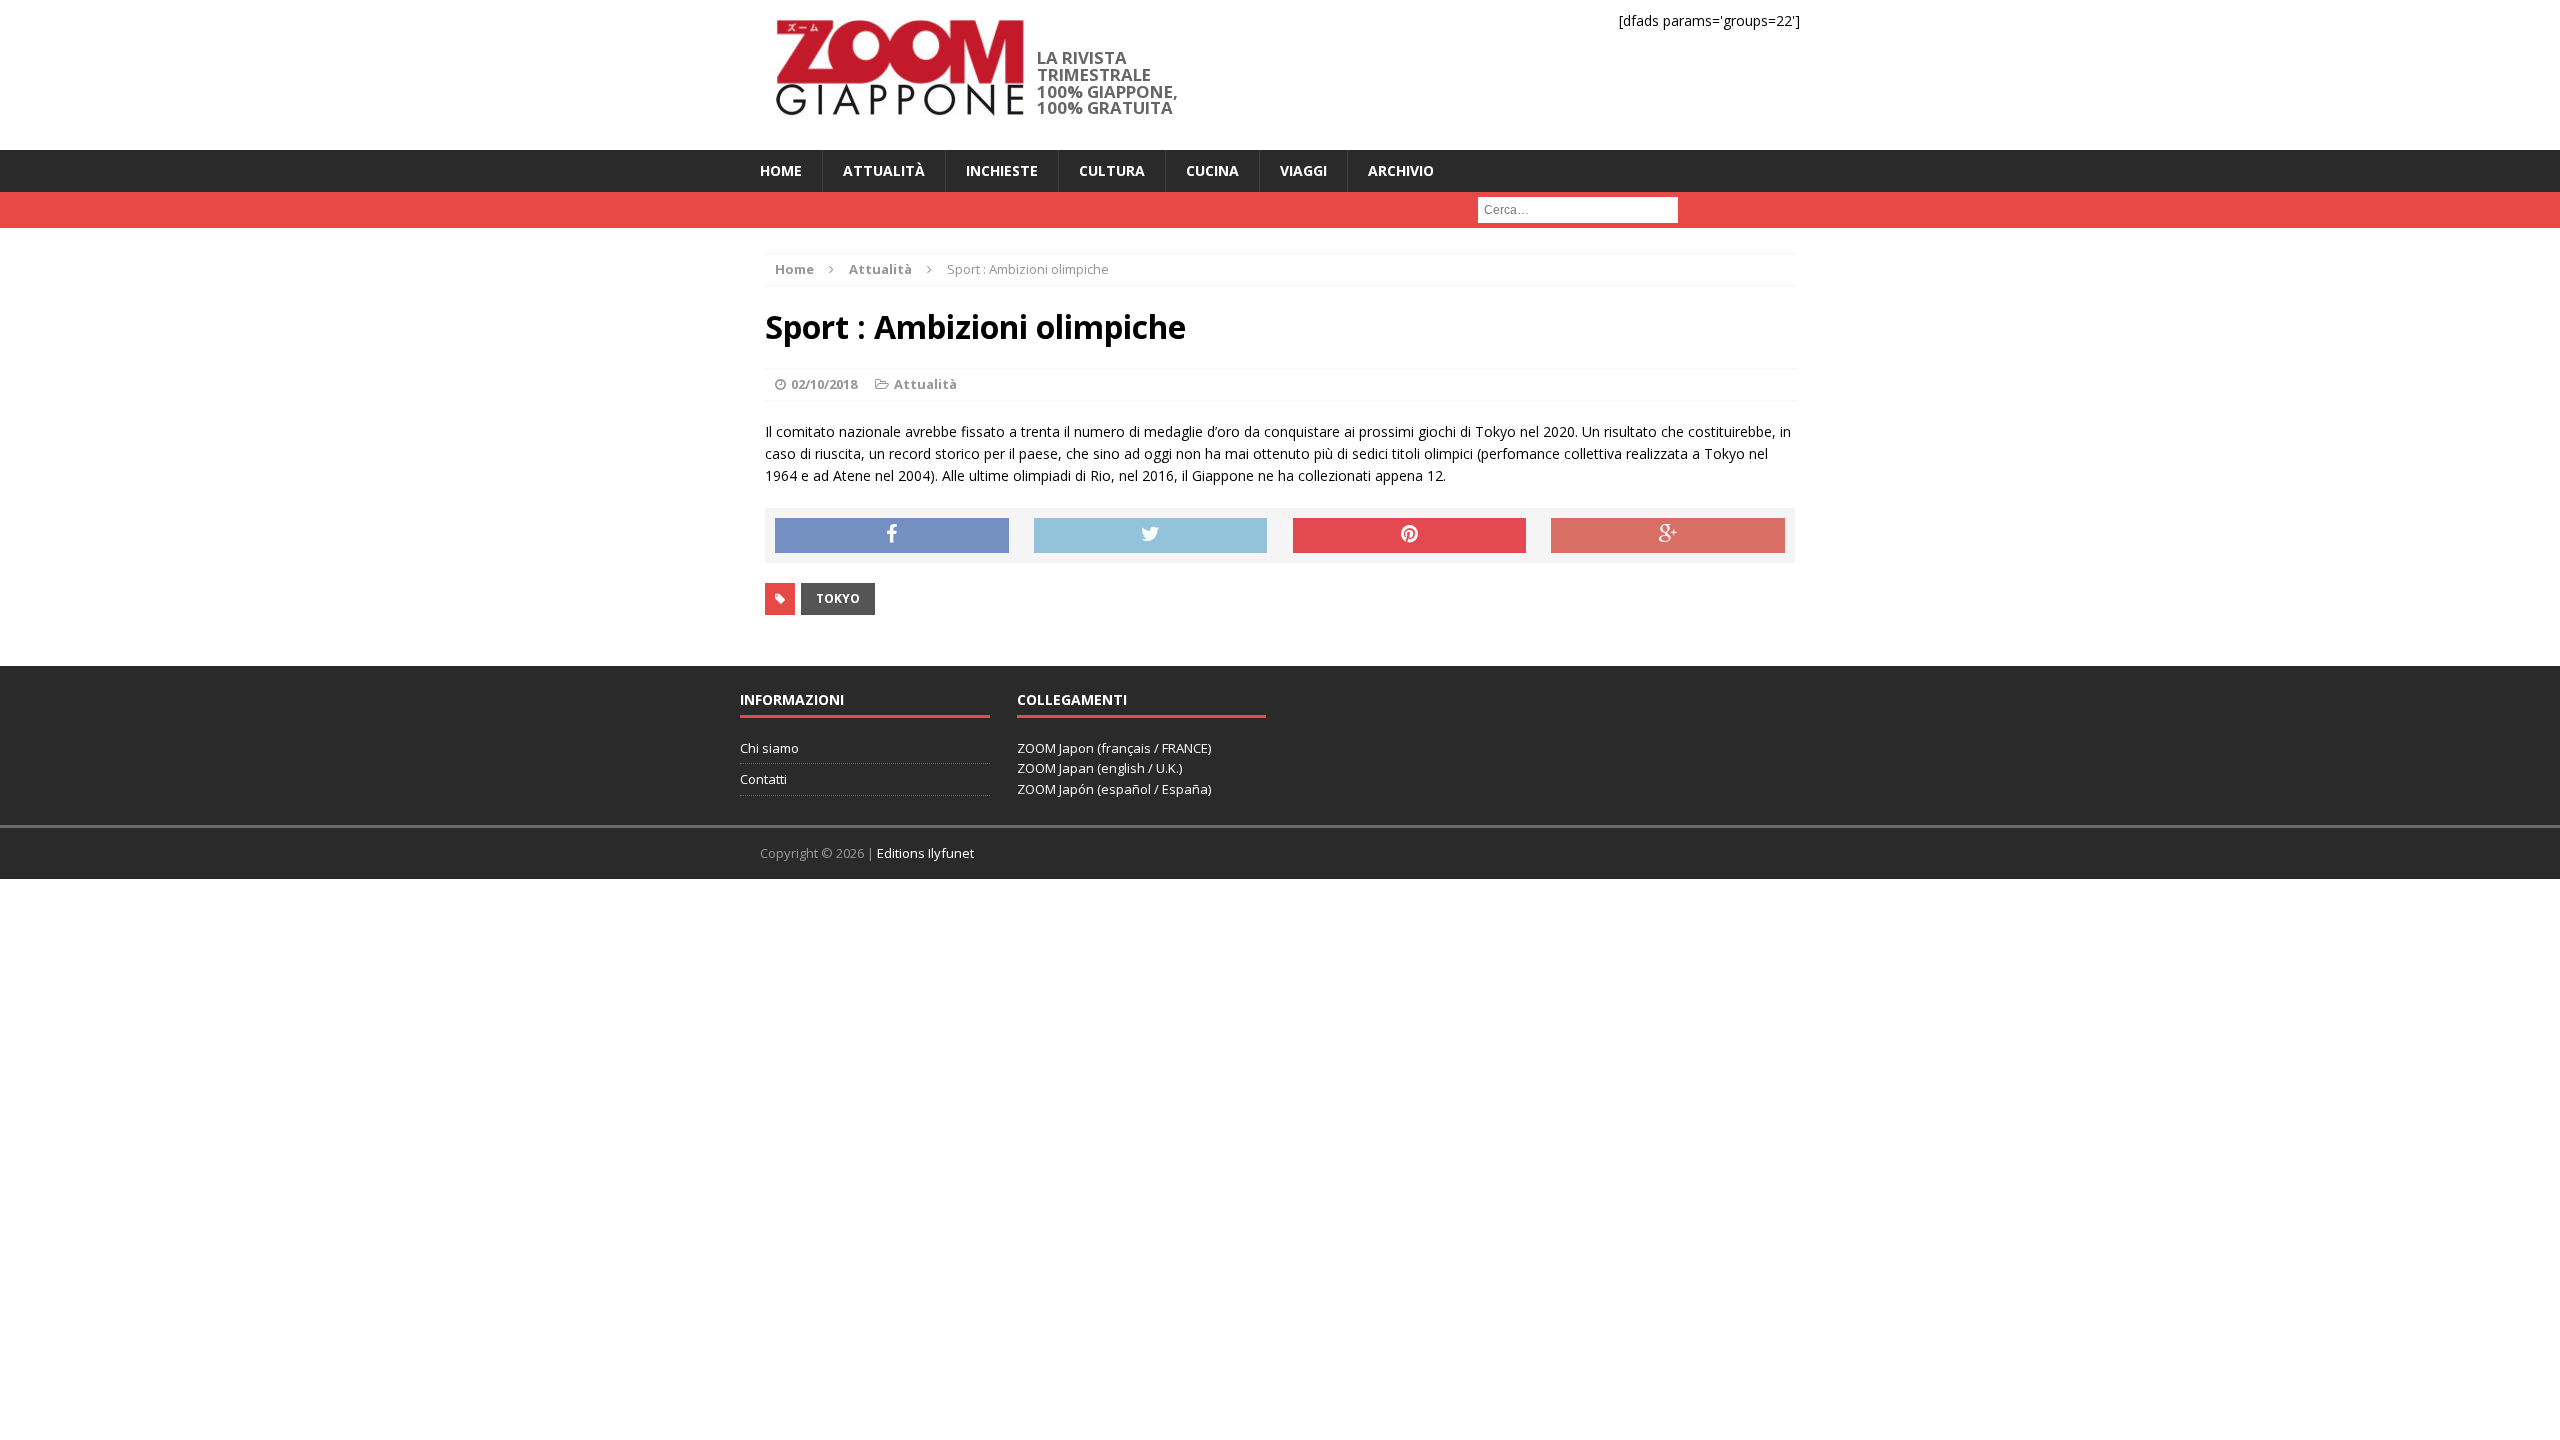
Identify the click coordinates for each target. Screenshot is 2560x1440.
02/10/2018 (824, 384)
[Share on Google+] (1668, 536)
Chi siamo (769, 748)
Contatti (763, 779)
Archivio (1401, 170)
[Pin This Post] (1410, 536)
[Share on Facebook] (892, 536)
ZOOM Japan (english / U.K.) (1099, 768)
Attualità (884, 170)
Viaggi (1303, 170)
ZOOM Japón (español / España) (1114, 789)
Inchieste (1002, 170)
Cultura (1112, 170)
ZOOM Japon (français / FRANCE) (1114, 748)
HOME (781, 170)
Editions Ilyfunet (925, 853)
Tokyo (838, 598)
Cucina (1212, 170)
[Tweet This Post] (1151, 536)
